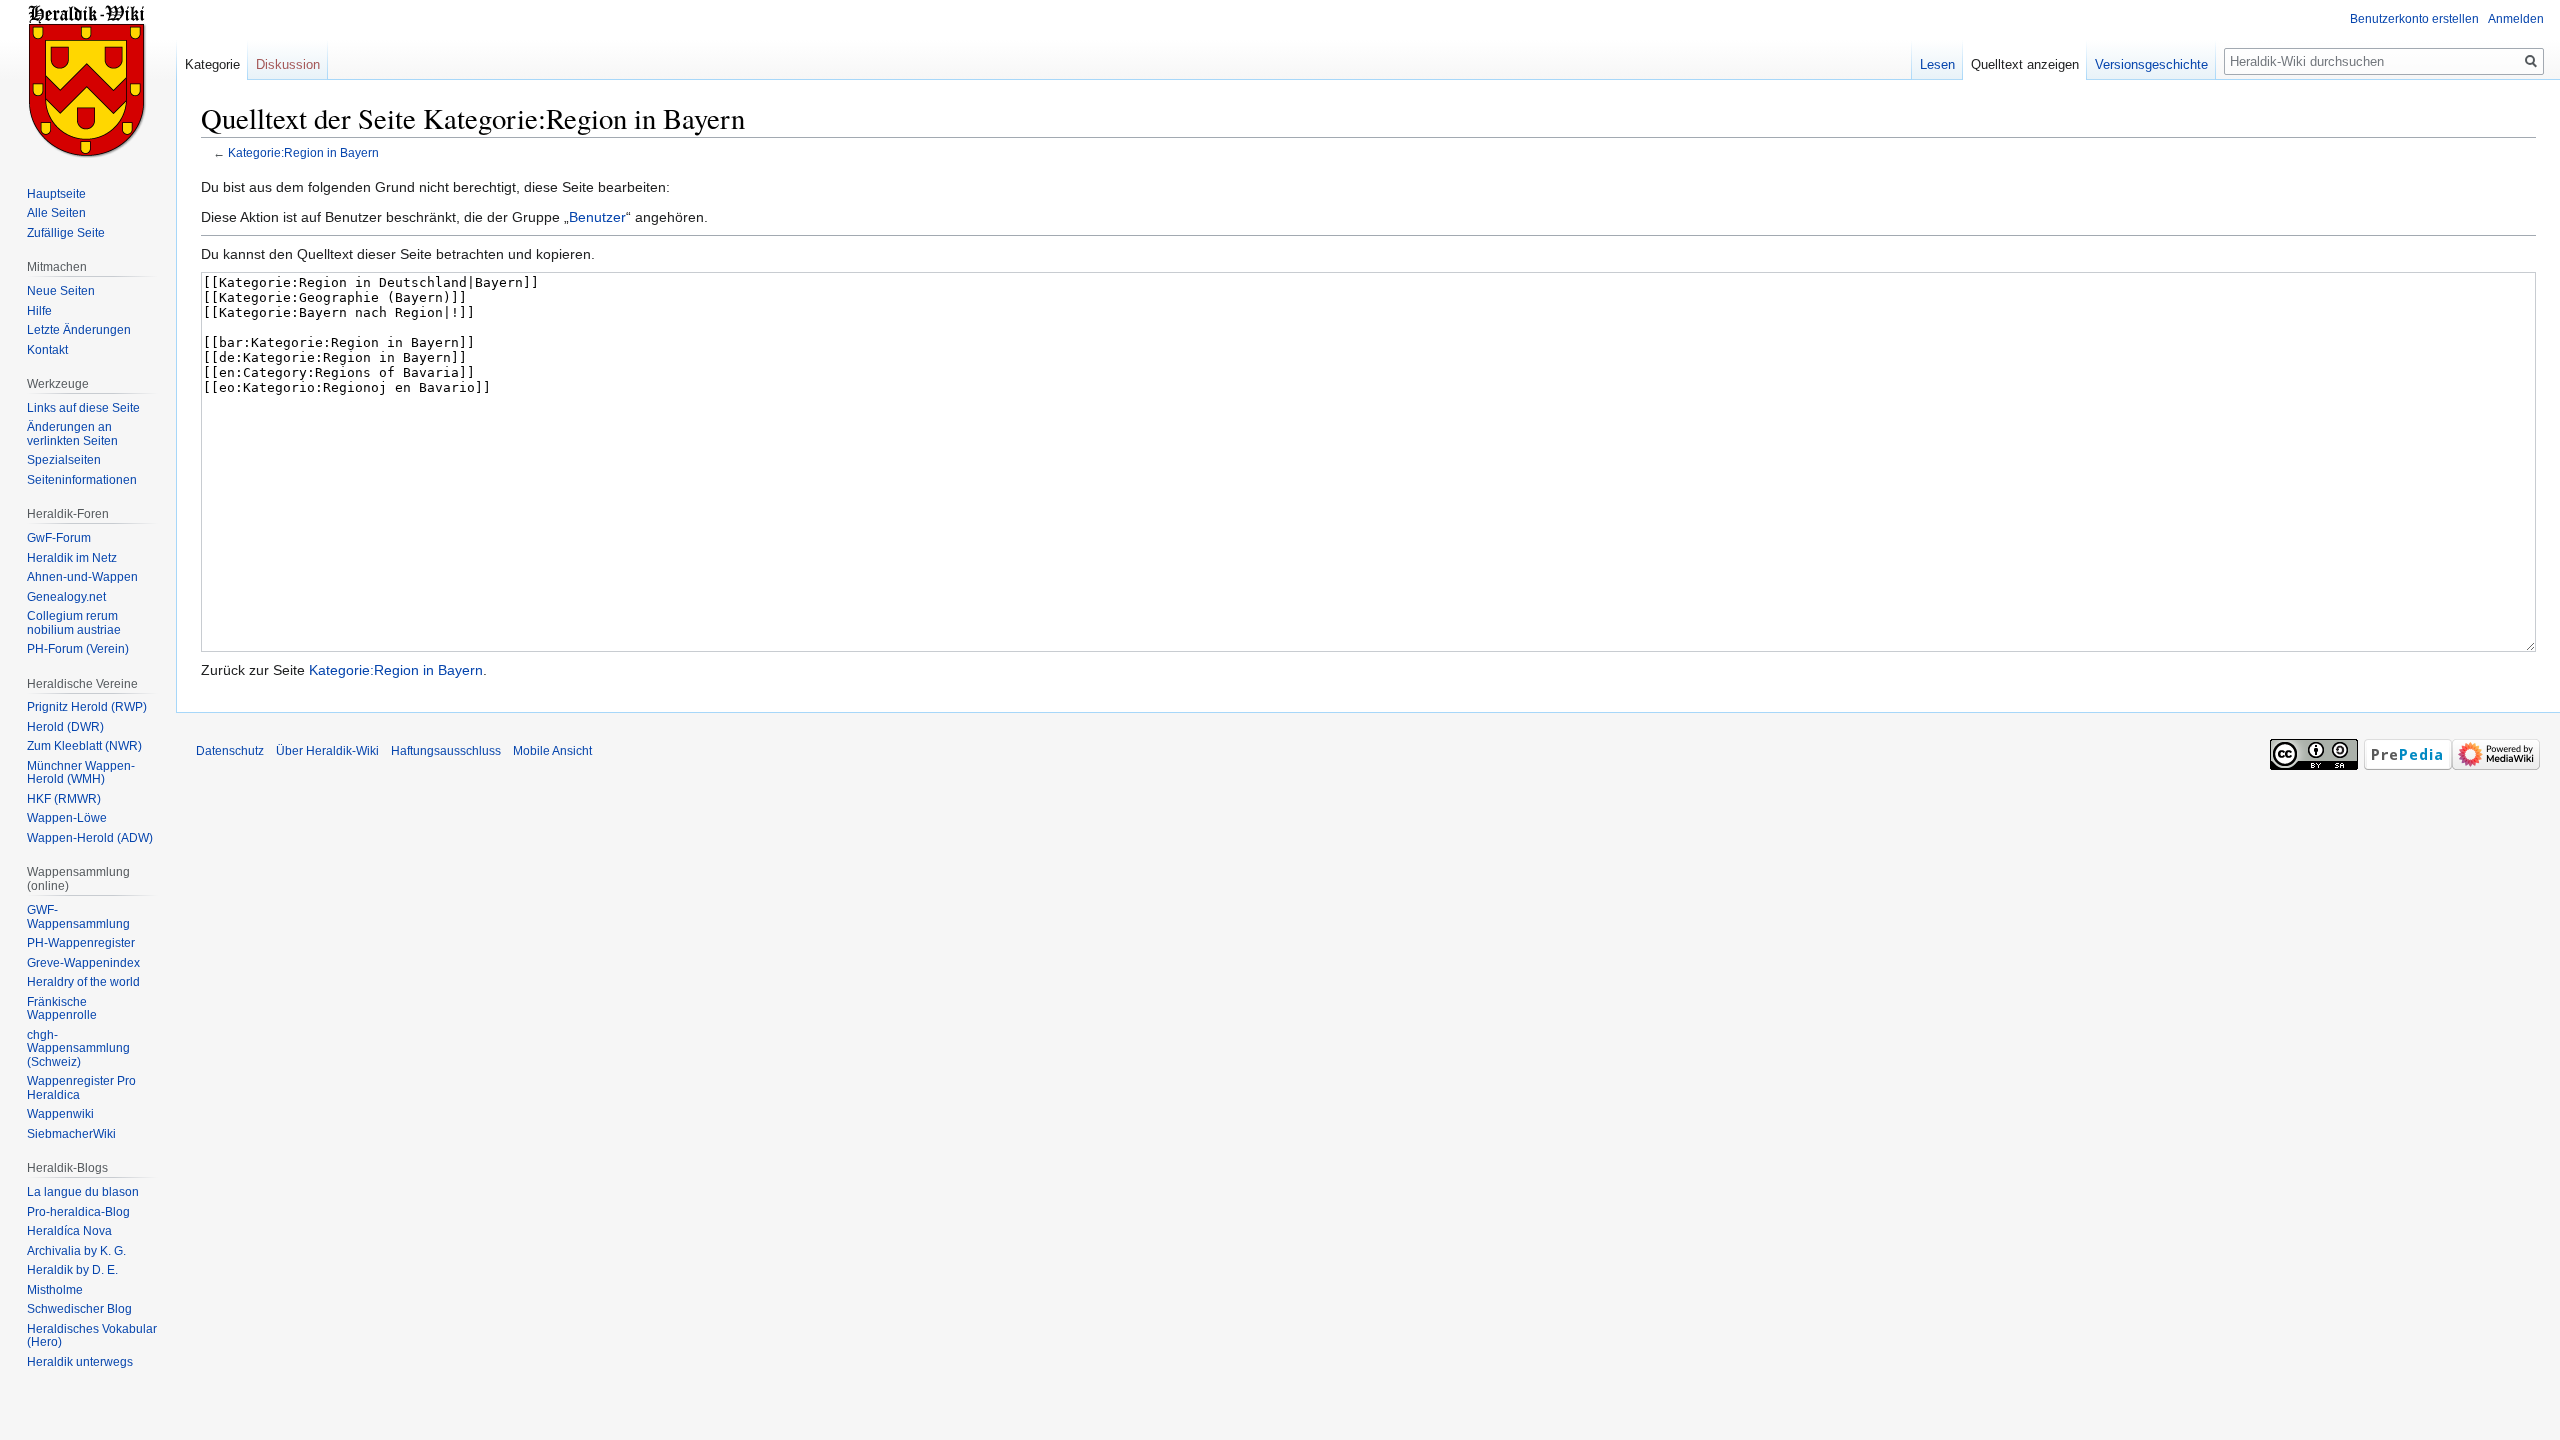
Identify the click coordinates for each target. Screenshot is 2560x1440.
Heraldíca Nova (69, 1231)
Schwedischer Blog (79, 1309)
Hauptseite (56, 194)
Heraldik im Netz (72, 558)
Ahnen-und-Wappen (82, 577)
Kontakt (47, 350)
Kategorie (212, 64)
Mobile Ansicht (552, 751)
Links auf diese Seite (83, 408)
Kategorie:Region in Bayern (303, 152)
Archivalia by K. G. (76, 1251)
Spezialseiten (64, 460)
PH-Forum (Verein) (78, 649)
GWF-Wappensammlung (78, 917)
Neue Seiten (61, 291)
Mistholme (55, 1290)
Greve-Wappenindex (83, 963)
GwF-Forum (59, 538)
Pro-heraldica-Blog (78, 1212)
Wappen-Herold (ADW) (90, 838)
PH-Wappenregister (81, 943)
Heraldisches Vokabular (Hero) (92, 1336)
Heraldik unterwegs (80, 1362)
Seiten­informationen (82, 480)
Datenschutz (230, 751)
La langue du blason (83, 1192)
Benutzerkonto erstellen (2414, 19)
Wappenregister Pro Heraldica (81, 1088)
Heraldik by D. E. (72, 1270)
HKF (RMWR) (64, 799)
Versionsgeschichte (2151, 64)
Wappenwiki (60, 1114)
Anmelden (2516, 19)
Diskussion (288, 64)
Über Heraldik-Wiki (327, 751)
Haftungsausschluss (446, 751)
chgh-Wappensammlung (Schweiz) (78, 1048)
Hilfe (39, 311)
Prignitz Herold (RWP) (87, 707)
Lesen (1937, 64)
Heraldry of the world (83, 982)
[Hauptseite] (88, 80)
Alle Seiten (56, 213)
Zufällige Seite (66, 233)
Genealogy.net (66, 597)
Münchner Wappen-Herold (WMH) (81, 773)
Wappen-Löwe (67, 818)
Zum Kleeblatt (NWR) (84, 746)
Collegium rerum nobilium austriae (74, 623)
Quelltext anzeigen (2025, 64)
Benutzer (597, 217)
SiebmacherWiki (71, 1134)
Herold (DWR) (65, 727)
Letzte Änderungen (79, 330)
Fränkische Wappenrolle (62, 1009)
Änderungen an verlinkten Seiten (72, 434)
